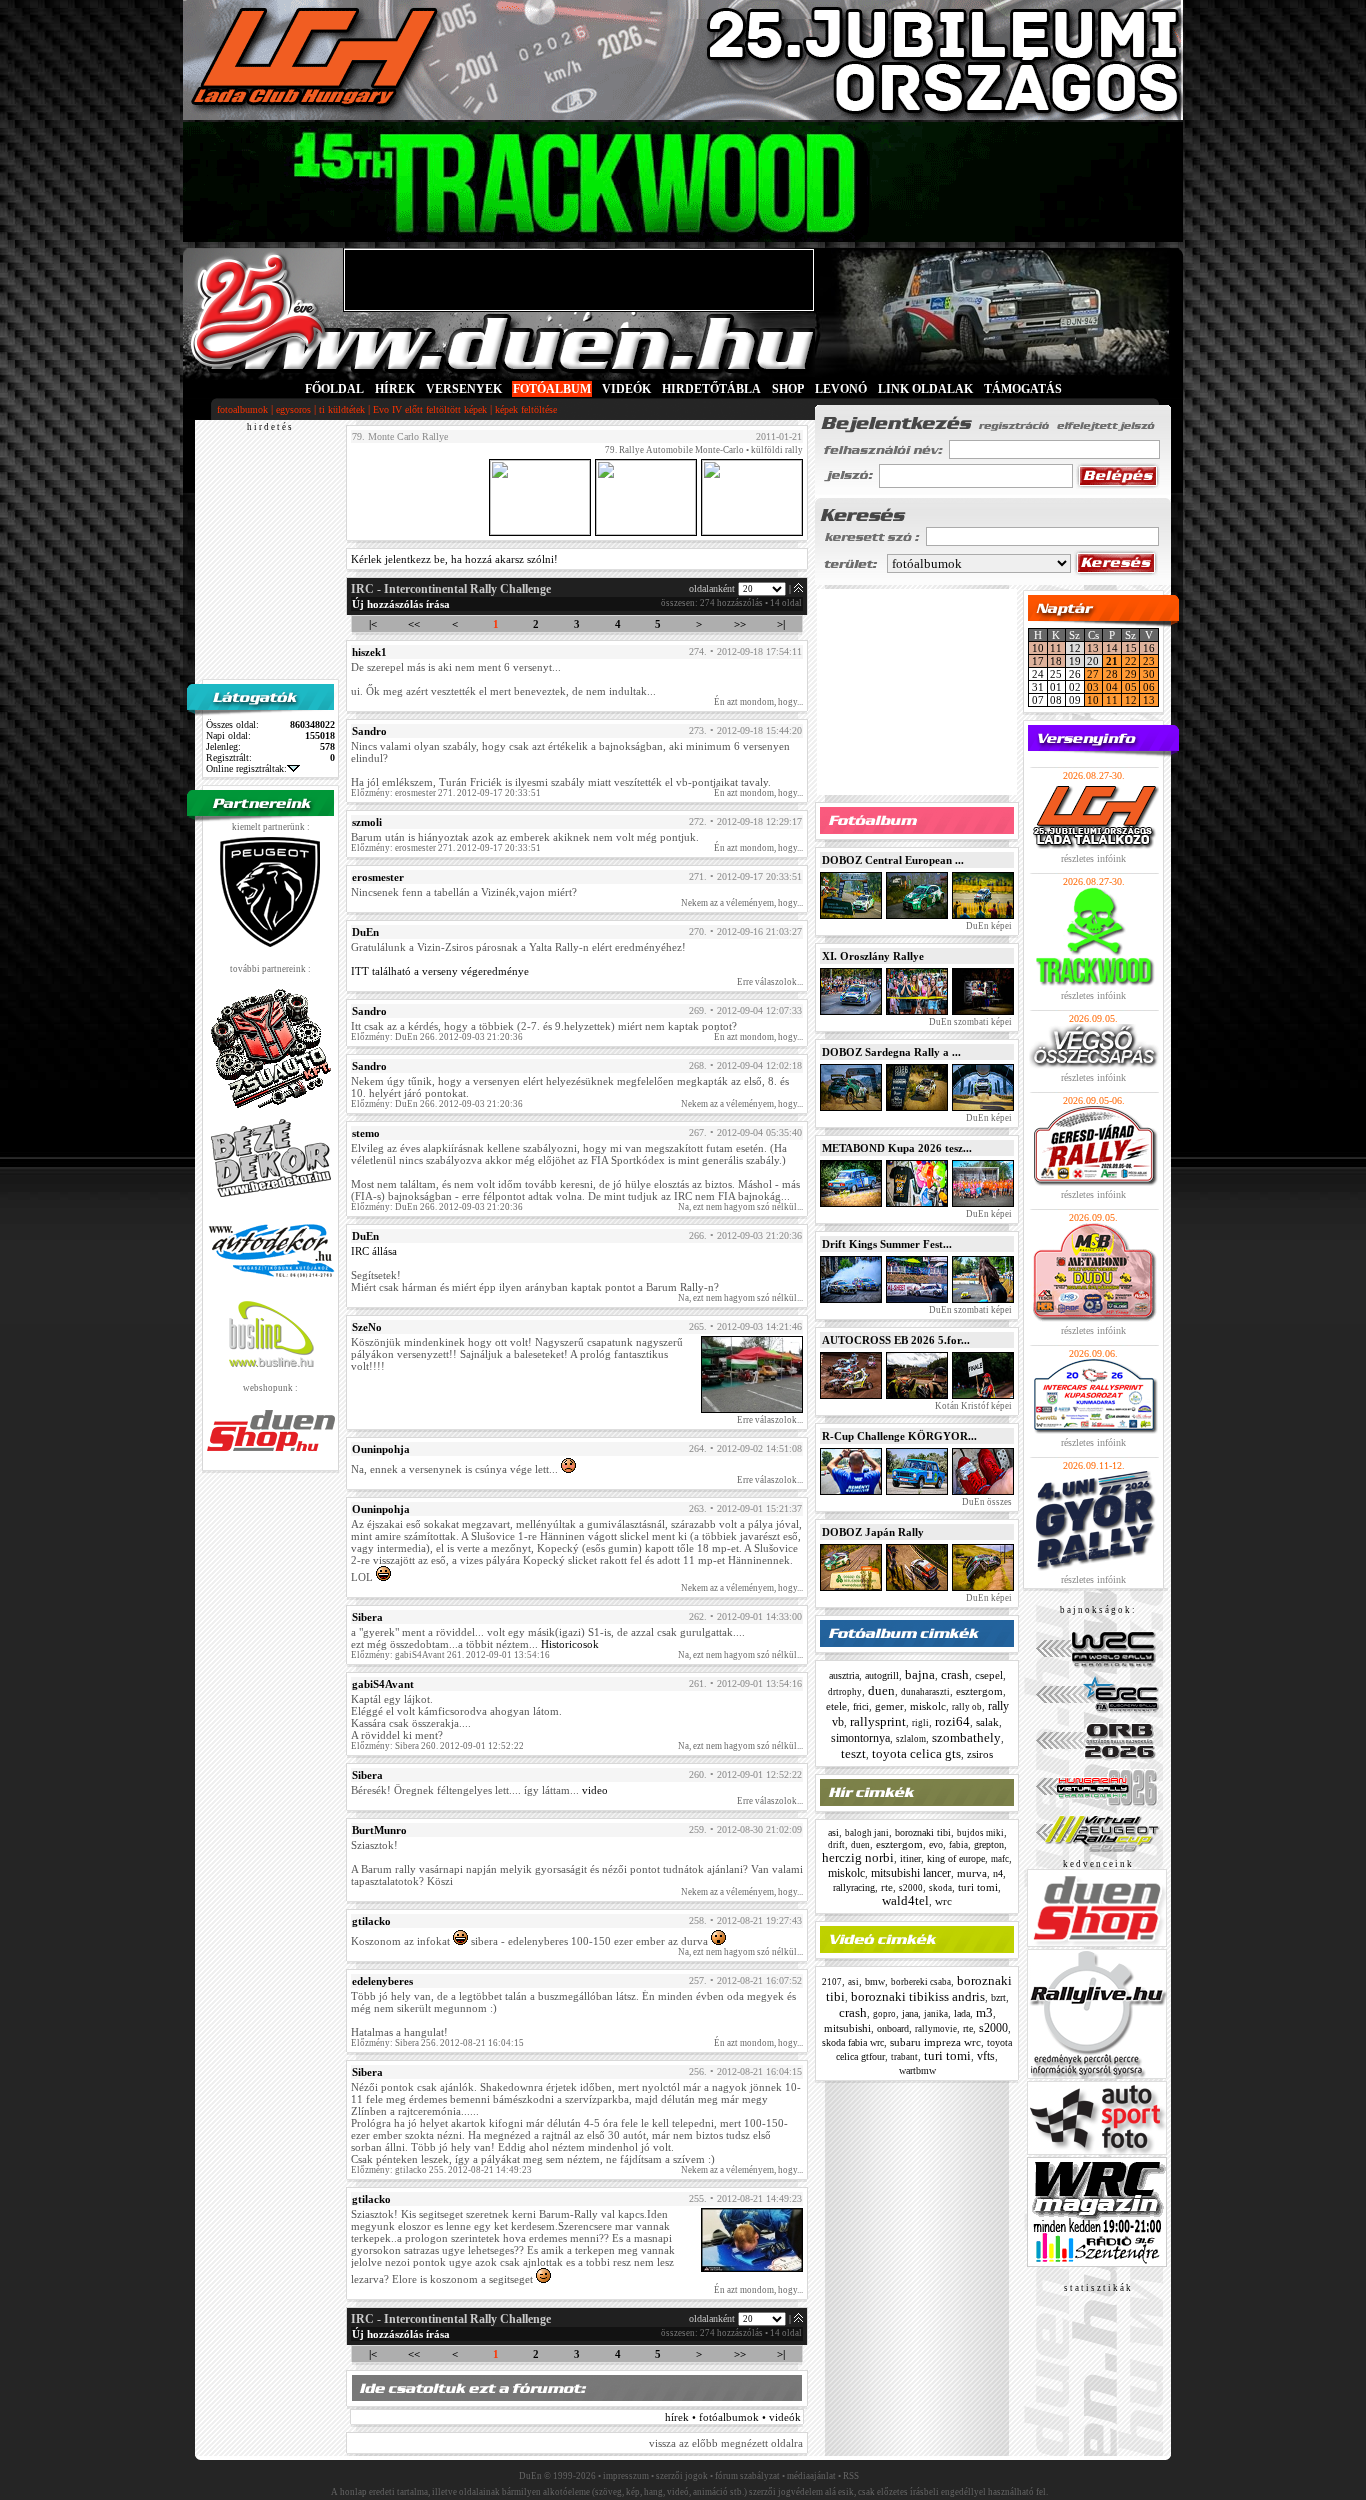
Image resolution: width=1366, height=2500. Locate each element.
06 (1149, 687)
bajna (920, 1674)
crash (955, 1674)
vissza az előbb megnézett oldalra (726, 2443)
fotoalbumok (242, 409)
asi (833, 1832)
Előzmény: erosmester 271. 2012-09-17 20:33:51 (446, 793)
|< (373, 624)
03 (1093, 687)
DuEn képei (988, 926)
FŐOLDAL (334, 389)
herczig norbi (858, 1857)
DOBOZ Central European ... (893, 860)
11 (1056, 648)
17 (1038, 661)
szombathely (966, 1737)
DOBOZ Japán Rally (873, 1532)
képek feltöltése (526, 409)
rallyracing (854, 1887)
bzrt (998, 1997)
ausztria (844, 1675)
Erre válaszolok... (770, 982)
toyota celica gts (916, 1753)
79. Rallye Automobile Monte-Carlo (674, 450)
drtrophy (845, 1692)
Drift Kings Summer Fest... (887, 1244)
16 (1149, 648)
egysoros (293, 409)
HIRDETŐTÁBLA (711, 389)
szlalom (911, 1739)
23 (1149, 661)
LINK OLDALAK (925, 389)
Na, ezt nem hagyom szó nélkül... (740, 1207)
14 (1112, 648)
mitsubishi (847, 2028)
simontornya (860, 1738)
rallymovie (936, 2029)
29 (1131, 674)
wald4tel (905, 1900)
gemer (889, 1706)
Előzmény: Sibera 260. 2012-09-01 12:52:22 (437, 1746)
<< (414, 624)
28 (1112, 674)
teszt (853, 1753)
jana (910, 2013)
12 (1131, 700)
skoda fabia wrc (853, 2042)
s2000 (911, 1888)
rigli (920, 1723)
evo (936, 1844)
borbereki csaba (921, 1982)
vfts (986, 2056)
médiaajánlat (811, 2476)
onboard (893, 2028)
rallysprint (878, 1721)
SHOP (788, 389)
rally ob (967, 1707)
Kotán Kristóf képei (972, 1406)
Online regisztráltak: (246, 768)
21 (1112, 661)
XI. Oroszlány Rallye (873, 956)
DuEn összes (986, 1502)
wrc (943, 1901)
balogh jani (867, 1833)
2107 (832, 1982)
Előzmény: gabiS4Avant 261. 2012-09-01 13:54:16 (450, 1655)
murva (972, 1873)
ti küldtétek (342, 409)
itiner (910, 1858)
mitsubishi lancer (911, 1873)
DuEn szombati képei (969, 1022)
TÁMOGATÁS (1023, 389)
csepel (989, 1675)
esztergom (979, 1691)
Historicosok (570, 1644)
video (595, 1790)
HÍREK (395, 389)
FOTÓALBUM (552, 389)
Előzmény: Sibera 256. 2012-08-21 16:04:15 (437, 2043)
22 (1131, 661)
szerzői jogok (682, 2476)
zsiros (980, 1754)
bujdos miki (980, 1833)
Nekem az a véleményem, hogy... (742, 903)
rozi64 (952, 1721)
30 (1149, 674)
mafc (1000, 1859)
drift (836, 1845)
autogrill (882, 1675)
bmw (875, 1981)
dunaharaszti (925, 1692)
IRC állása (374, 1251)
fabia (958, 1845)
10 (1038, 648)
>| (781, 624)
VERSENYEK (464, 389)
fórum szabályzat (747, 2476)
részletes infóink (1093, 858)
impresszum (626, 2476)
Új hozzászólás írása (401, 604)
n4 (998, 1873)
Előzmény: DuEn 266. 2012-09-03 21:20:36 (437, 1037)
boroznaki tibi (923, 1832)
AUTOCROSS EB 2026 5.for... (896, 1340)
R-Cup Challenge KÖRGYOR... (899, 1436)
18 (1056, 661)
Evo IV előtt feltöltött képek (430, 409)
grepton (989, 1844)
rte (887, 1887)
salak (987, 1722)
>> (740, 624)
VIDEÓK (626, 389)
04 (1112, 687)
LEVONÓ (842, 389)
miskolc (928, 1706)
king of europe (956, 1858)
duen (881, 1690)
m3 (984, 2012)
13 (1093, 648)
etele (836, 1706)
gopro (884, 2014)
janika (936, 2014)
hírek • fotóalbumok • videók (733, 2417)
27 (1093, 674)
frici (861, 1706)
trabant (904, 2057)
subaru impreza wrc (935, 2042)
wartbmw (917, 2070)
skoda (940, 1888)
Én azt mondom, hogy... (758, 702)
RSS (851, 2476)
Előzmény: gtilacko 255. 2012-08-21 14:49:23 (441, 2170)
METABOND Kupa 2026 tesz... (897, 1148)
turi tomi (978, 1887)
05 (1131, 687)
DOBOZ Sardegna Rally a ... (891, 1052)
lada (962, 2013)
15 (1131, 648)
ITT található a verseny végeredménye (440, 971)
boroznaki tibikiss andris (918, 1996)
